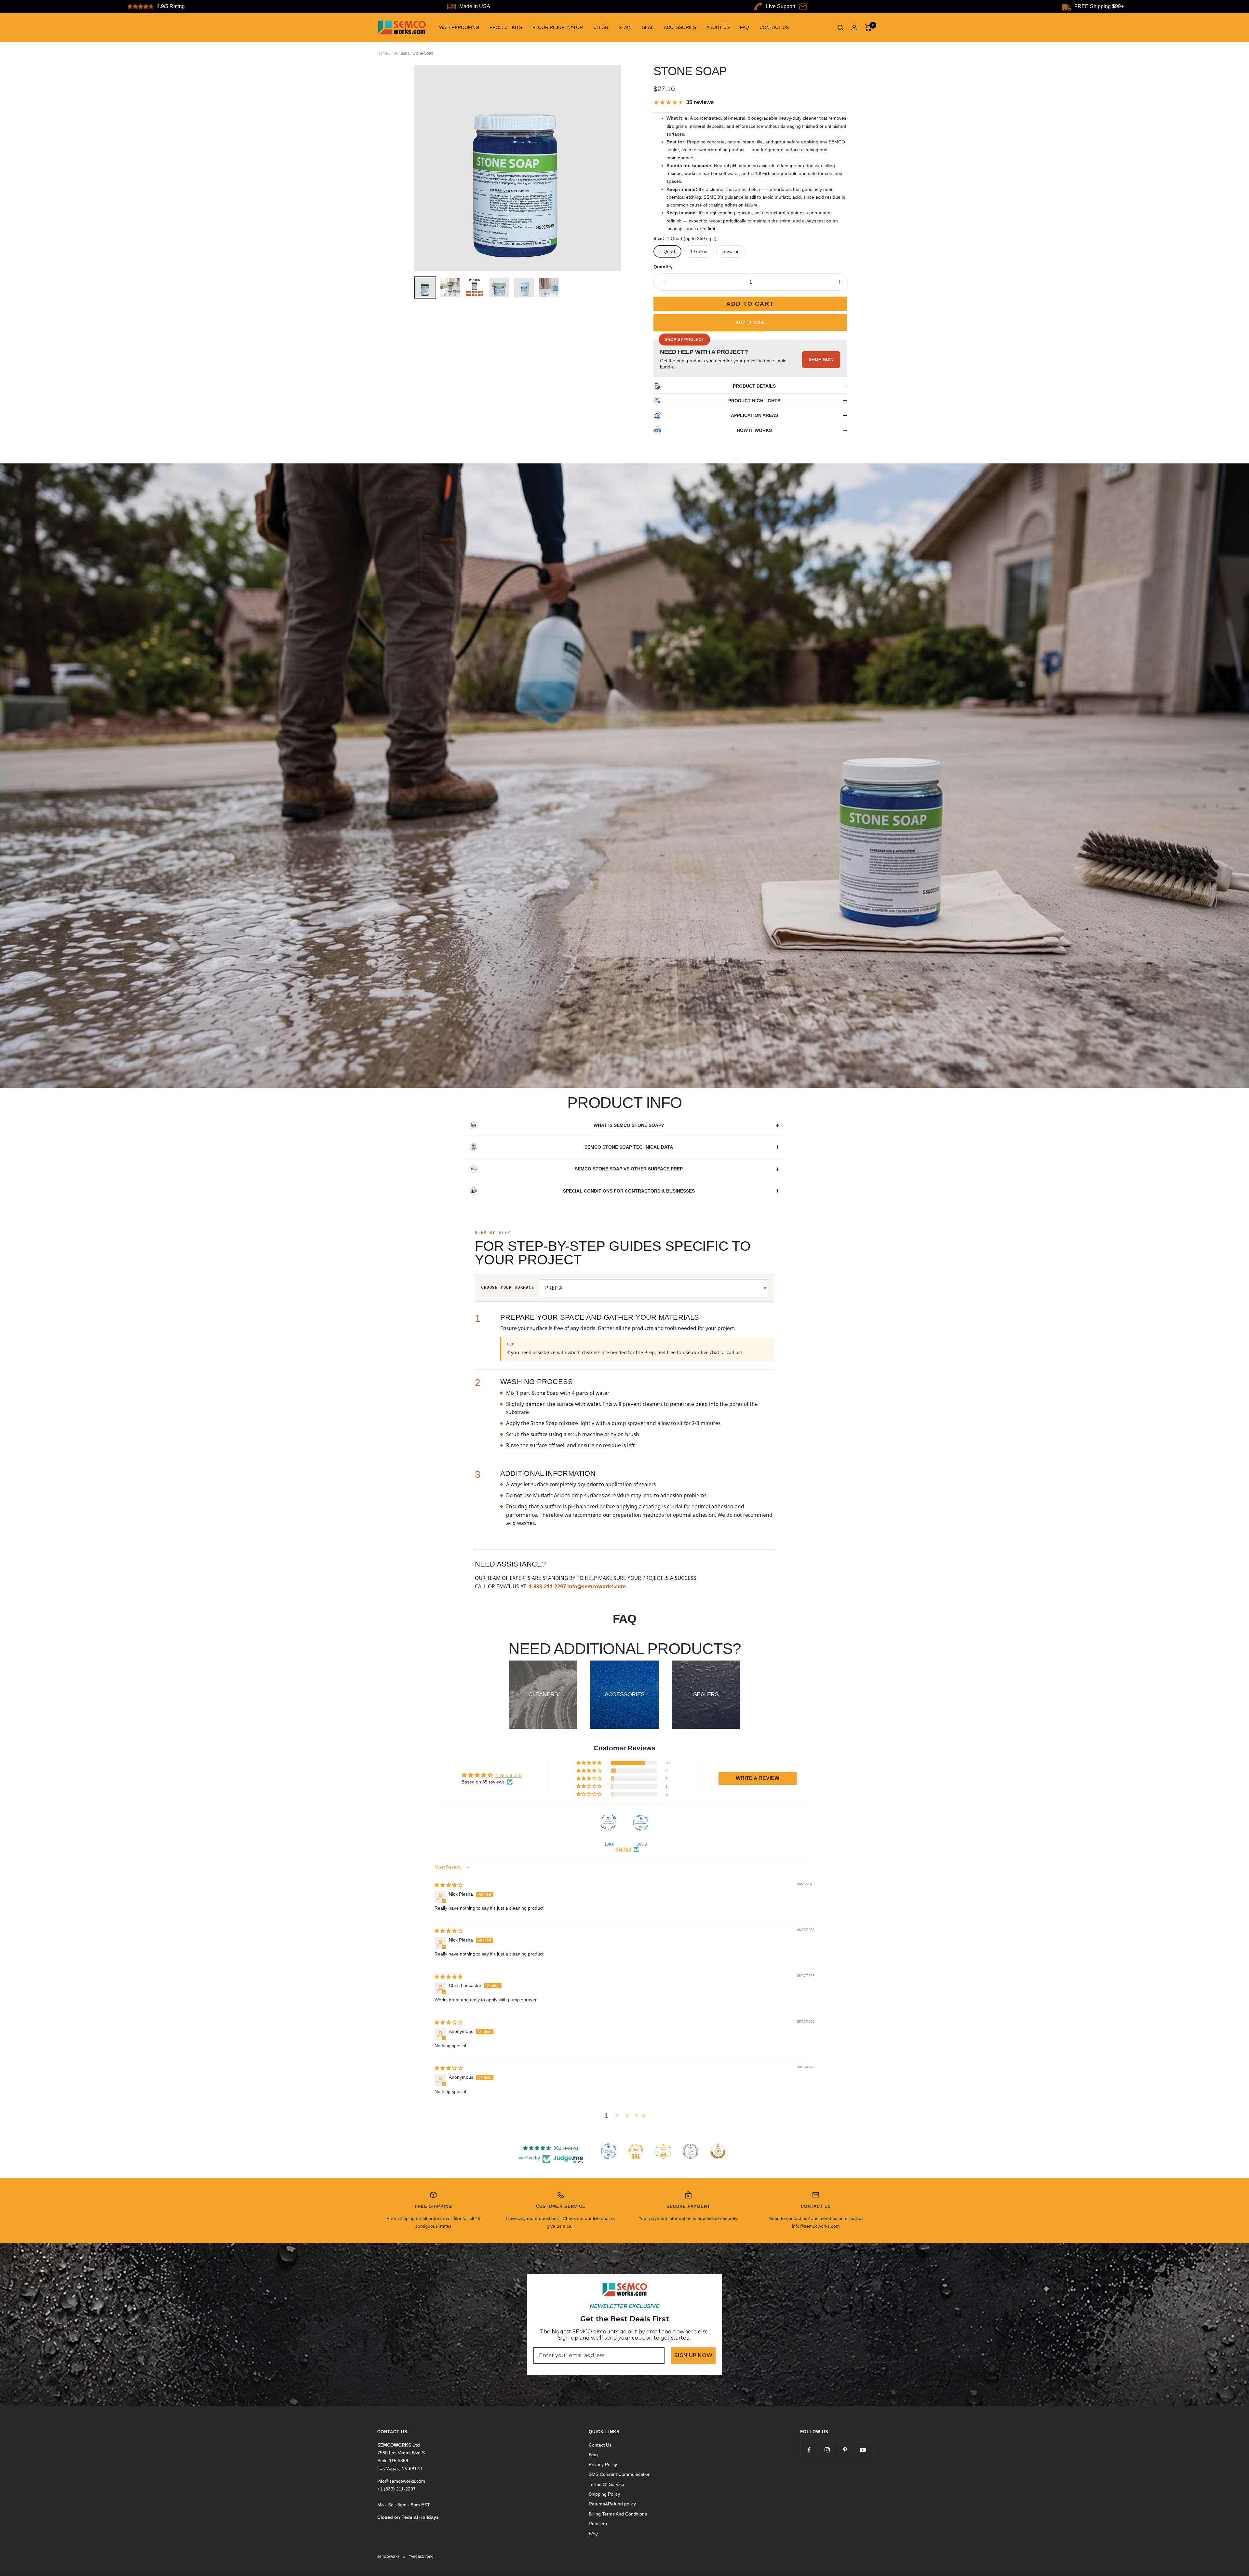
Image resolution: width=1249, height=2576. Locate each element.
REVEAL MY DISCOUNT (624, 1357)
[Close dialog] (714, 1189)
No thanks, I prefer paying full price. (625, 1379)
